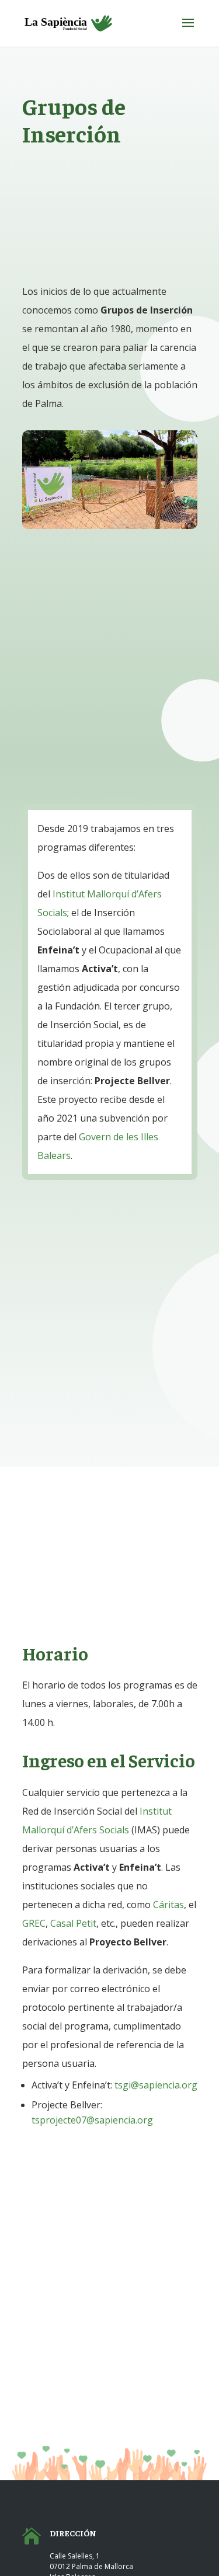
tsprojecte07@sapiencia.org (92, 2120)
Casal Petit (73, 1923)
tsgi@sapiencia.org (156, 2085)
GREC (34, 1923)
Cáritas (168, 1905)
